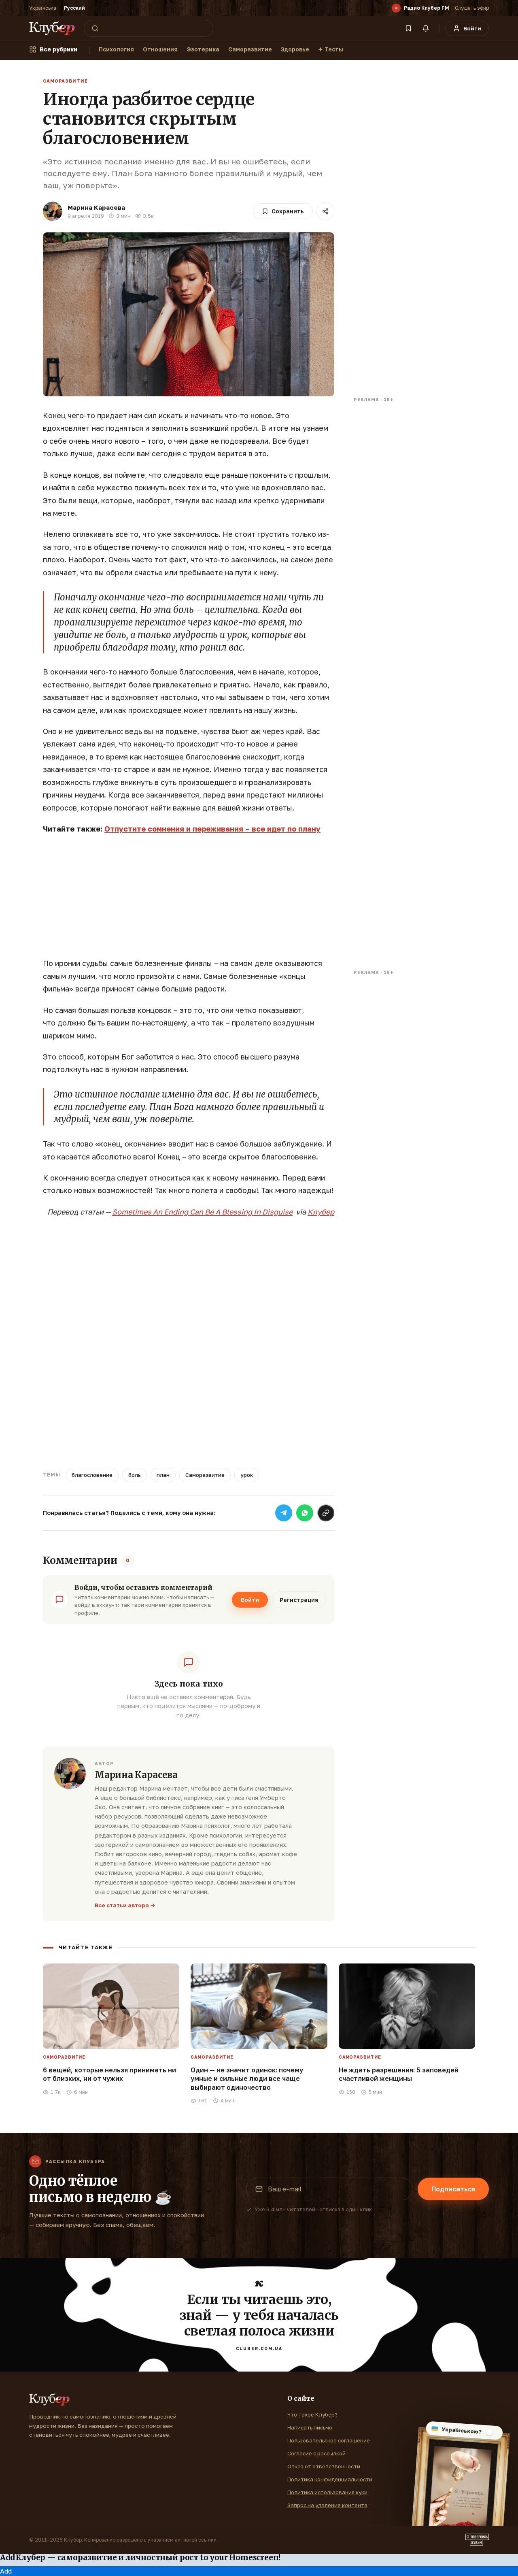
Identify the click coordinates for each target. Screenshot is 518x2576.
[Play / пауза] (396, 8)
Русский (74, 8)
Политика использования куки (327, 2492)
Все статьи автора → (125, 1905)
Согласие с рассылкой (316, 2453)
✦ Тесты (331, 49)
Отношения (160, 49)
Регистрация (299, 1600)
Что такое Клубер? (312, 2414)
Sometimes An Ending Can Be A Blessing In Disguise (202, 1212)
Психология (116, 49)
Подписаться (453, 2189)
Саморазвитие (250, 49)
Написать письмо (310, 2427)
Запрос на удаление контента (327, 2505)
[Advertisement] (189, 900)
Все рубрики (58, 49)
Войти (250, 1600)
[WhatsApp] (305, 1513)
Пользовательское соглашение (329, 2440)
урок (247, 1475)
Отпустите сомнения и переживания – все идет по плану (212, 829)
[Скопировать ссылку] (326, 1513)
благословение (92, 1475)
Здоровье (295, 49)
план (163, 1475)
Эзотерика (203, 49)
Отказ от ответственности (324, 2466)
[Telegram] (284, 1513)
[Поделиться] (325, 211)
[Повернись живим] (477, 2540)
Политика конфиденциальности (330, 2479)
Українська (43, 8)
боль (135, 1475)
